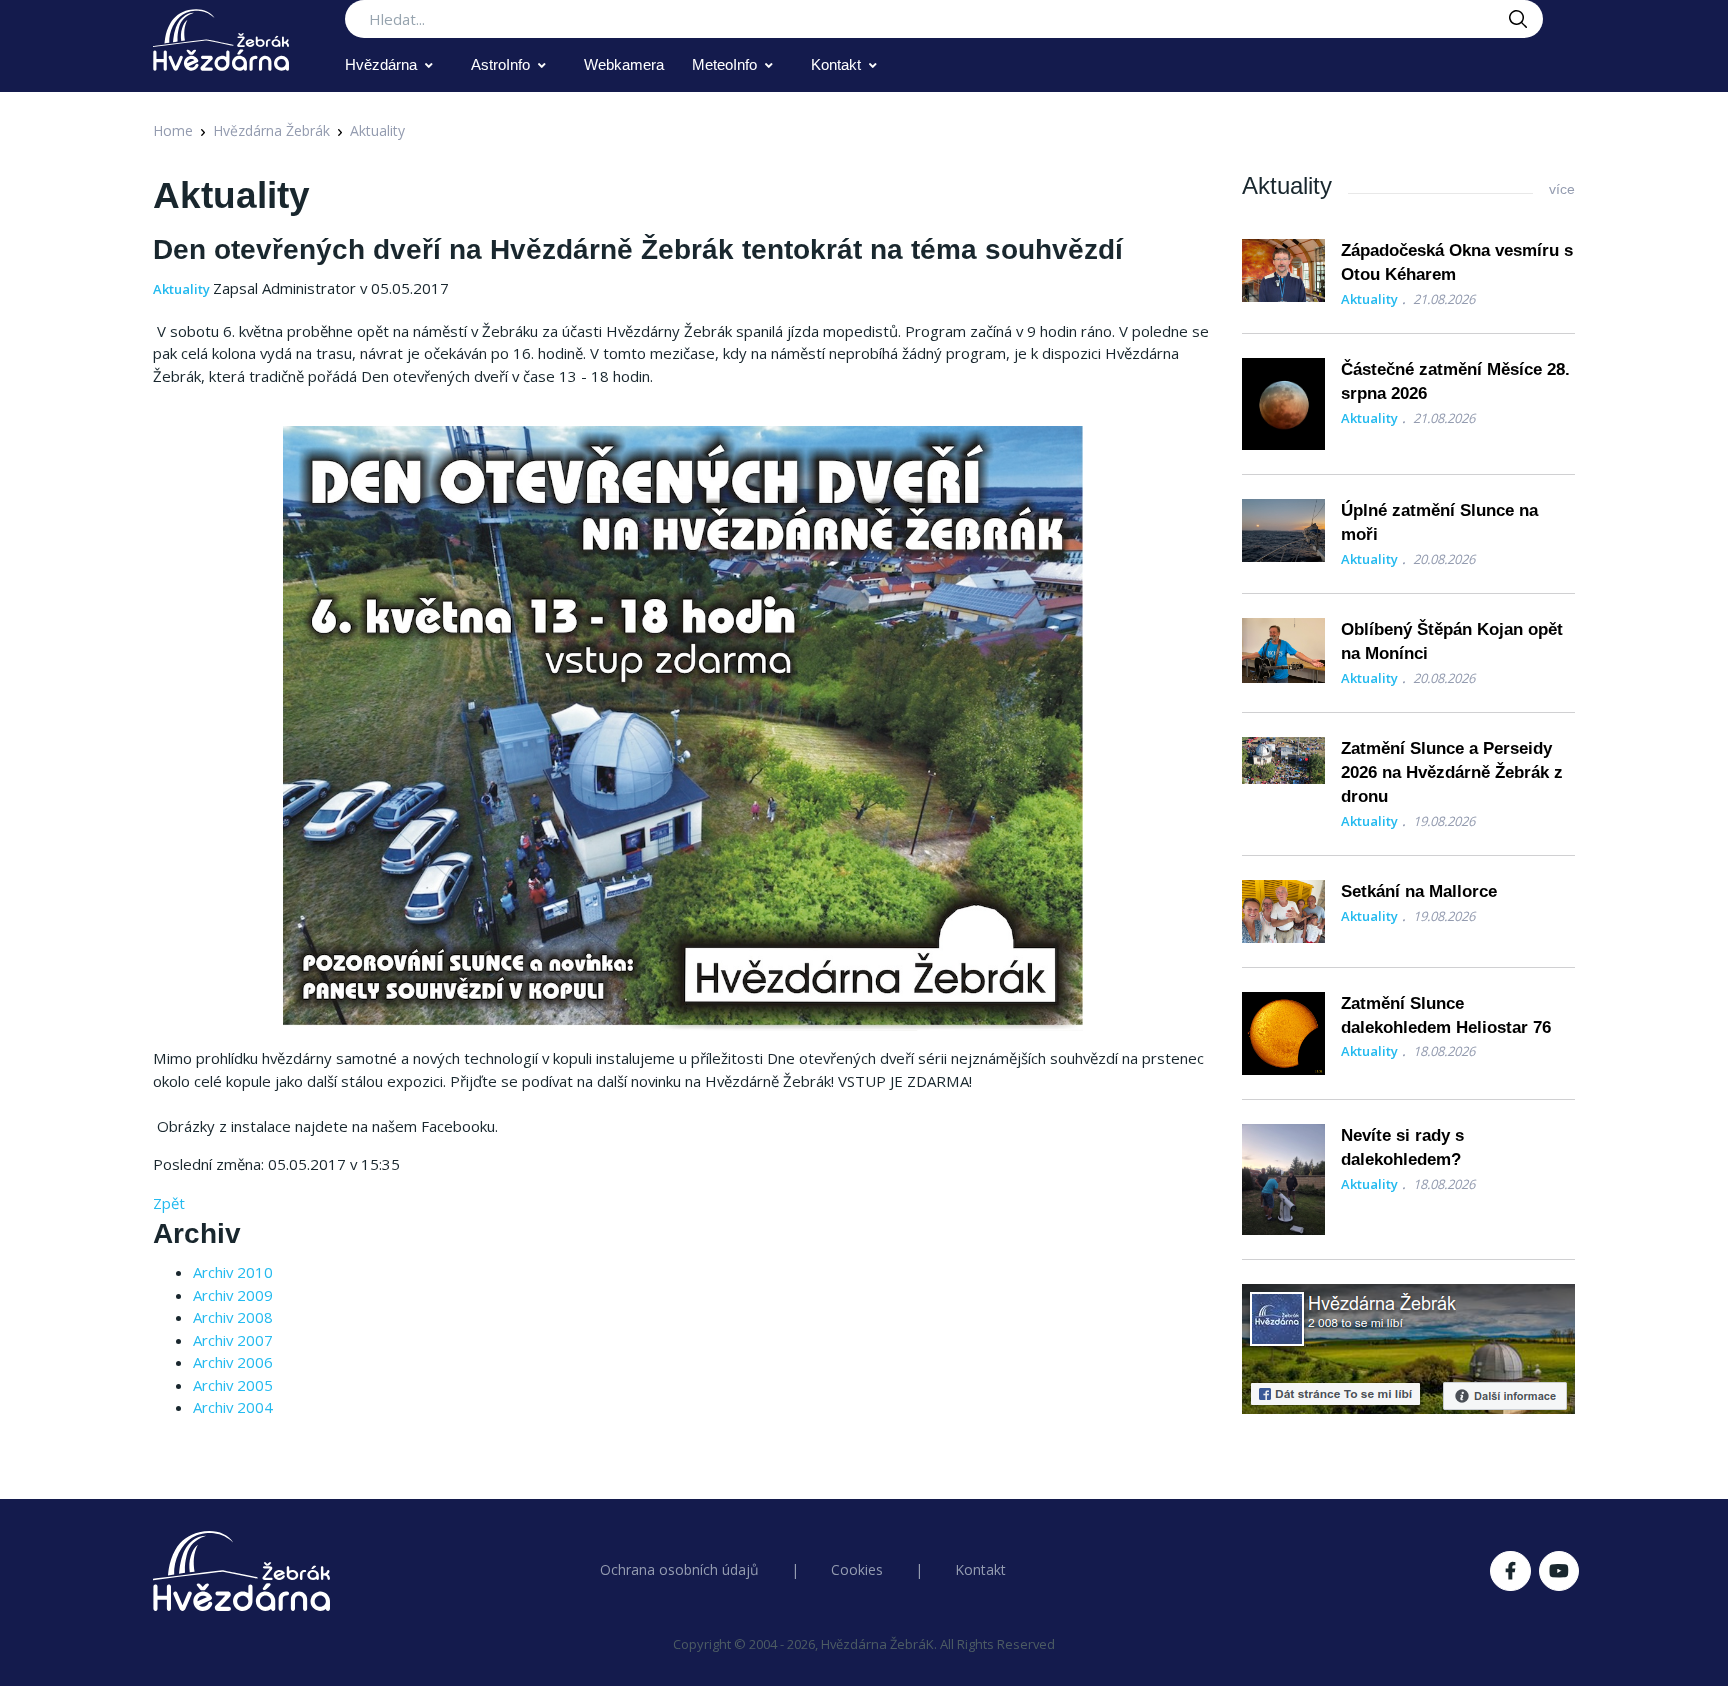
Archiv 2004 (233, 1407)
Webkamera (624, 64)
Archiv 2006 (233, 1362)
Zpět (169, 1203)
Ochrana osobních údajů (679, 1569)
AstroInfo (500, 64)
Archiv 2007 (233, 1340)
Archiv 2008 (233, 1317)
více (1562, 189)
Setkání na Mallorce (1419, 891)
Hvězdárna (381, 64)
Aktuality (377, 130)
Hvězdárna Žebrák (271, 130)
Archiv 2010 (233, 1272)
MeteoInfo (724, 64)
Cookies (857, 1569)
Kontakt (836, 64)
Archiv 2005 (233, 1385)
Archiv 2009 (233, 1295)
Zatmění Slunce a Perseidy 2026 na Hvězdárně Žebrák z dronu (1452, 772)
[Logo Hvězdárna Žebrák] (221, 40)
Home (173, 130)
